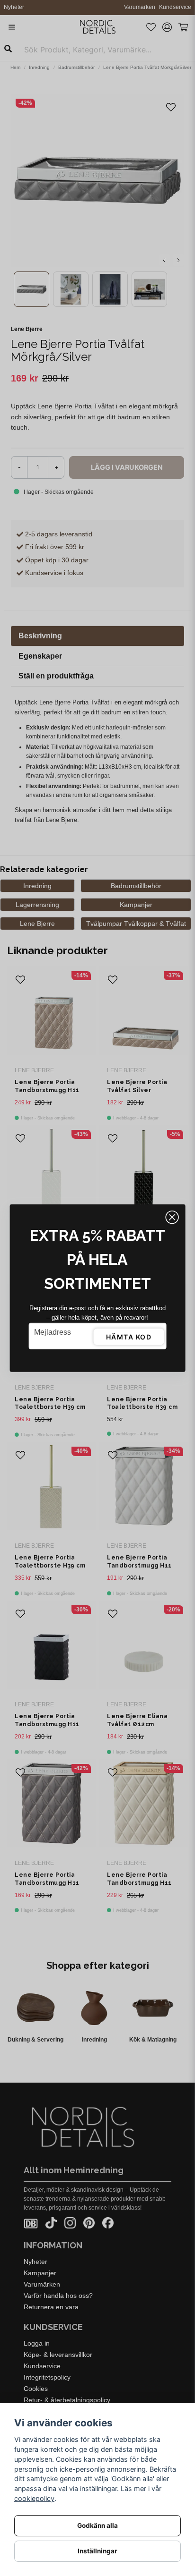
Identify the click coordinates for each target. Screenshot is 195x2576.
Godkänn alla (97, 2525)
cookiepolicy (34, 2498)
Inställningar (97, 2551)
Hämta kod (129, 1337)
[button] (172, 1218)
